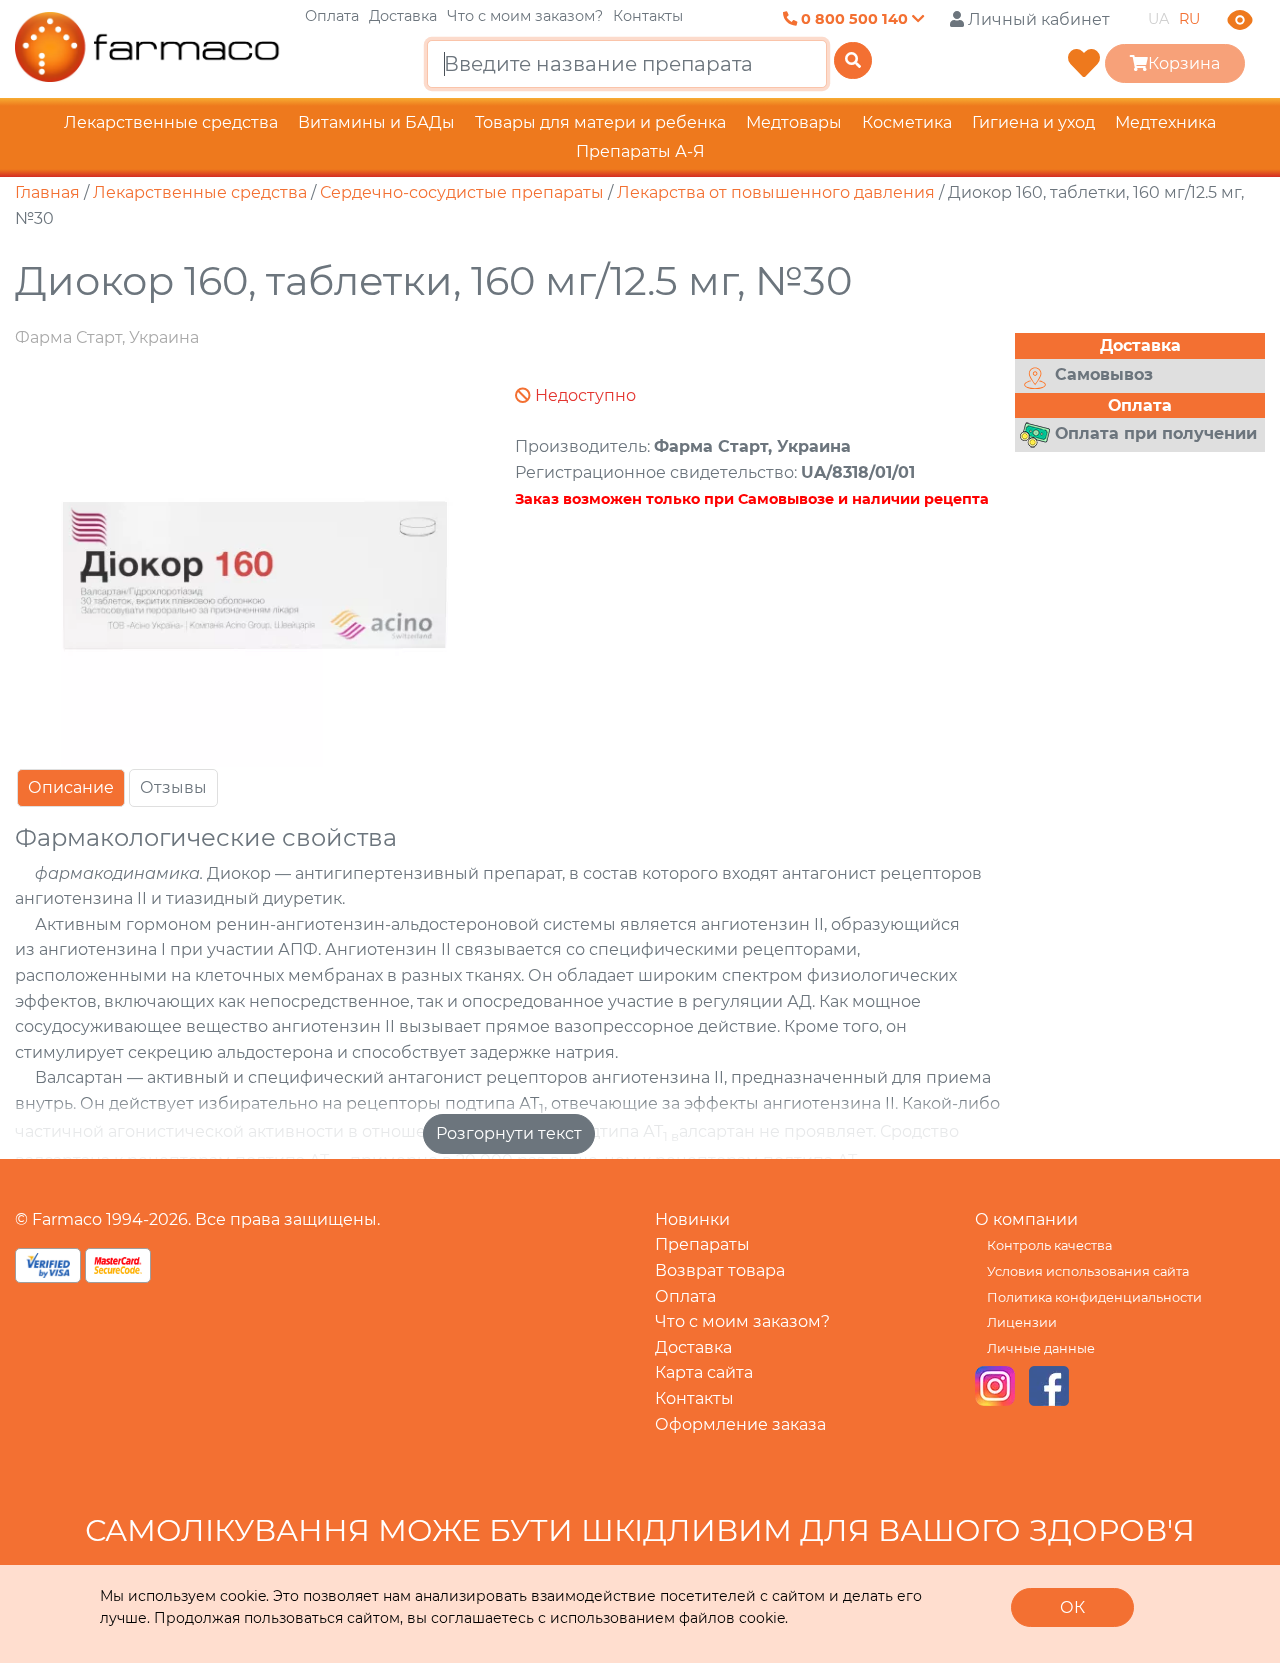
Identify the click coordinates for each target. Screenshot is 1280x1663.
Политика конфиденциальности (1094, 1297)
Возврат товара (720, 1270)
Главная (47, 192)
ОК (1072, 1607)
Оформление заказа (740, 1424)
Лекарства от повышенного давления (776, 192)
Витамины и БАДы (376, 122)
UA (1158, 19)
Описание (71, 787)
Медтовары (794, 122)
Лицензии (1022, 1322)
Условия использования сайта (1088, 1271)
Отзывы (173, 787)
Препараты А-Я (640, 151)
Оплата (332, 16)
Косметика (907, 122)
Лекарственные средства (171, 122)
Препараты (702, 1244)
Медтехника (1165, 122)
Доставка (403, 16)
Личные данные (1041, 1348)
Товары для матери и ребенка (600, 122)
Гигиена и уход (1033, 122)
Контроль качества (1049, 1245)
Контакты (648, 16)
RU (1189, 19)
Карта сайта (704, 1372)
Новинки (692, 1219)
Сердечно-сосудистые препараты (462, 192)
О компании (1026, 1219)
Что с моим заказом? (525, 16)
